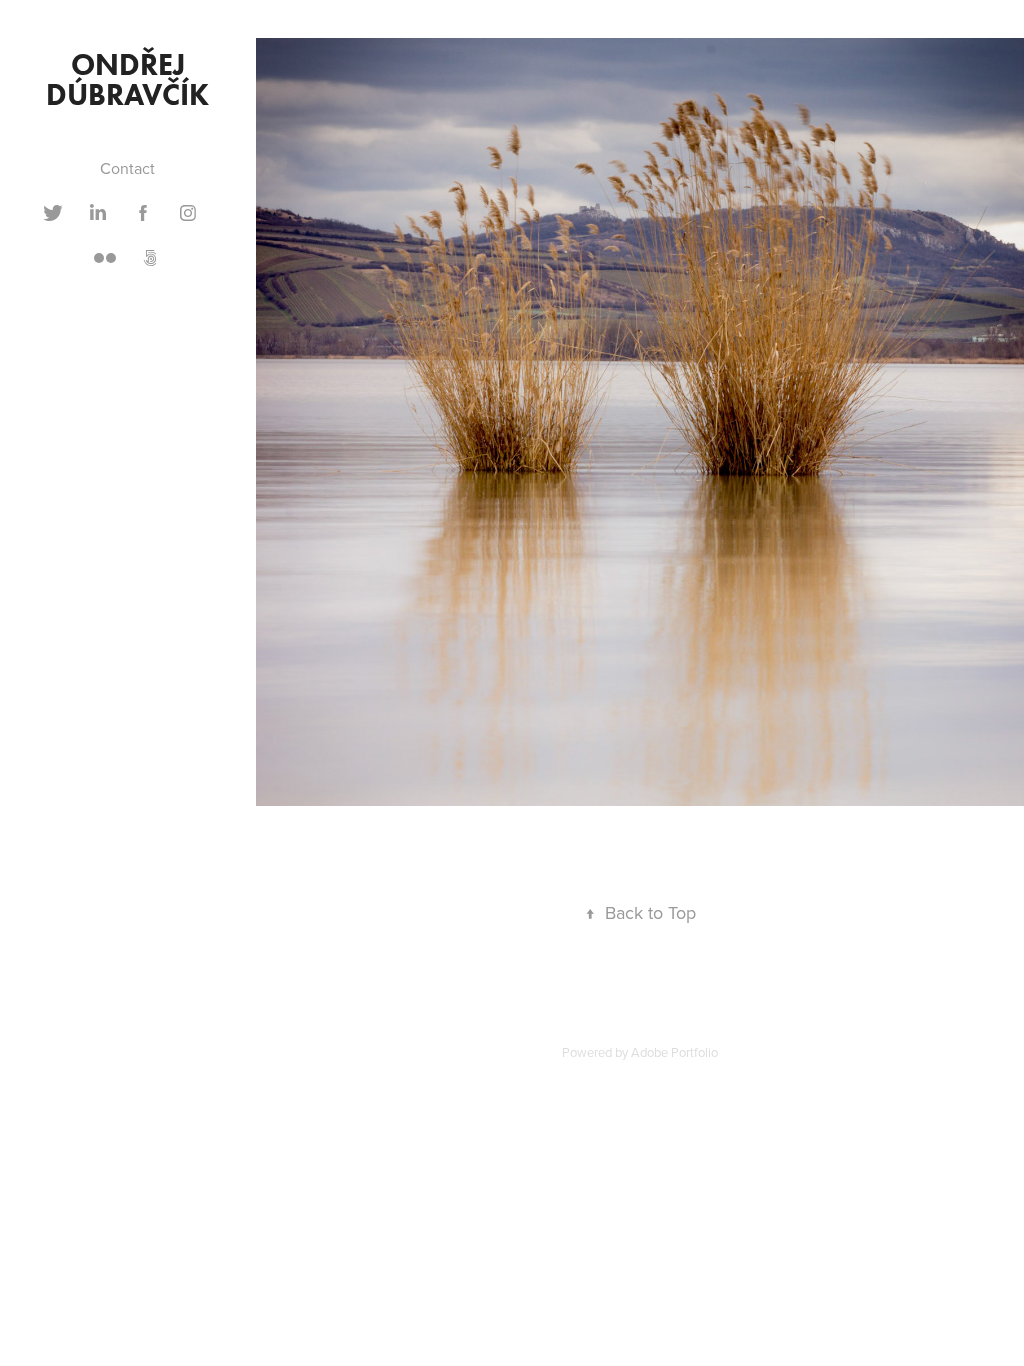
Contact (127, 168)
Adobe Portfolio (674, 1052)
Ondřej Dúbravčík (127, 79)
